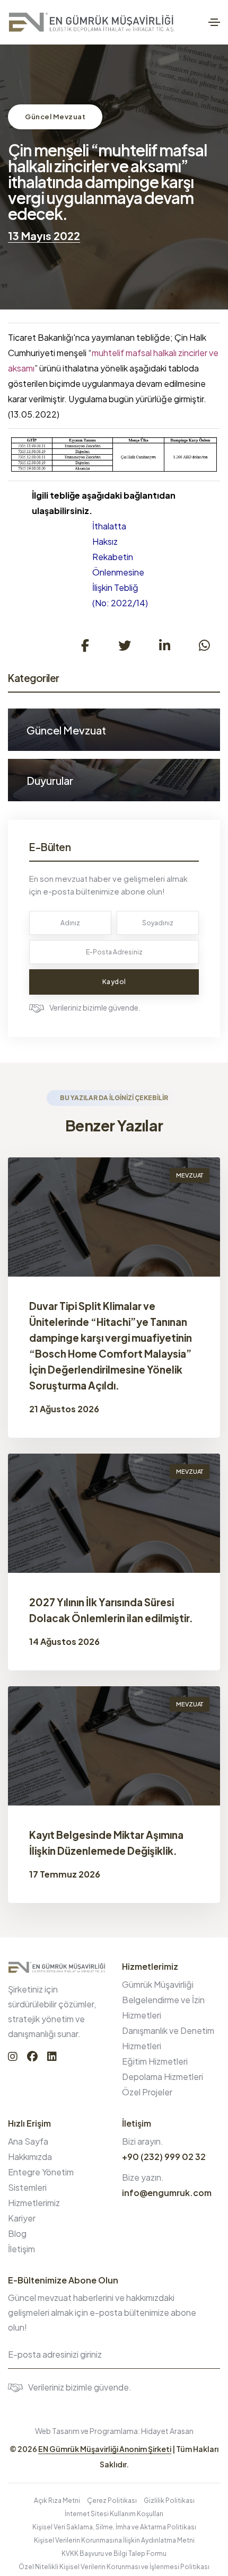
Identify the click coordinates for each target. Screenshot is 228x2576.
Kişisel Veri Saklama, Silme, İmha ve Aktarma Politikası (114, 2527)
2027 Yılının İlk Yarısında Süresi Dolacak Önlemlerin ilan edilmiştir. (111, 1610)
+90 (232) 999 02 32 (164, 2157)
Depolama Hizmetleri (163, 2077)
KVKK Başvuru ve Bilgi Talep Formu (114, 2553)
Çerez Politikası (112, 2500)
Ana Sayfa (28, 2141)
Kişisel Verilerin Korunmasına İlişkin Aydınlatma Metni (114, 2540)
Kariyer (22, 2218)
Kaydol (114, 982)
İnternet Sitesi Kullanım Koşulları (114, 2514)
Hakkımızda (30, 2157)
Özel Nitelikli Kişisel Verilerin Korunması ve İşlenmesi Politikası (114, 2567)
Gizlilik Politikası (169, 2500)
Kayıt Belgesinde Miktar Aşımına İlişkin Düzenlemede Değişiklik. (106, 1843)
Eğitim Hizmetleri (155, 2061)
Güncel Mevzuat (55, 117)
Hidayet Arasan (167, 2431)
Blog (17, 2233)
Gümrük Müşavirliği (158, 1984)
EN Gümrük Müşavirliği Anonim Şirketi (105, 2449)
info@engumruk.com (167, 2193)
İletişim (21, 2249)
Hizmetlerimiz (34, 2203)
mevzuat (190, 1175)
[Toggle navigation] (214, 22)
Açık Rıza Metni (57, 2500)
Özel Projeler (147, 2092)
